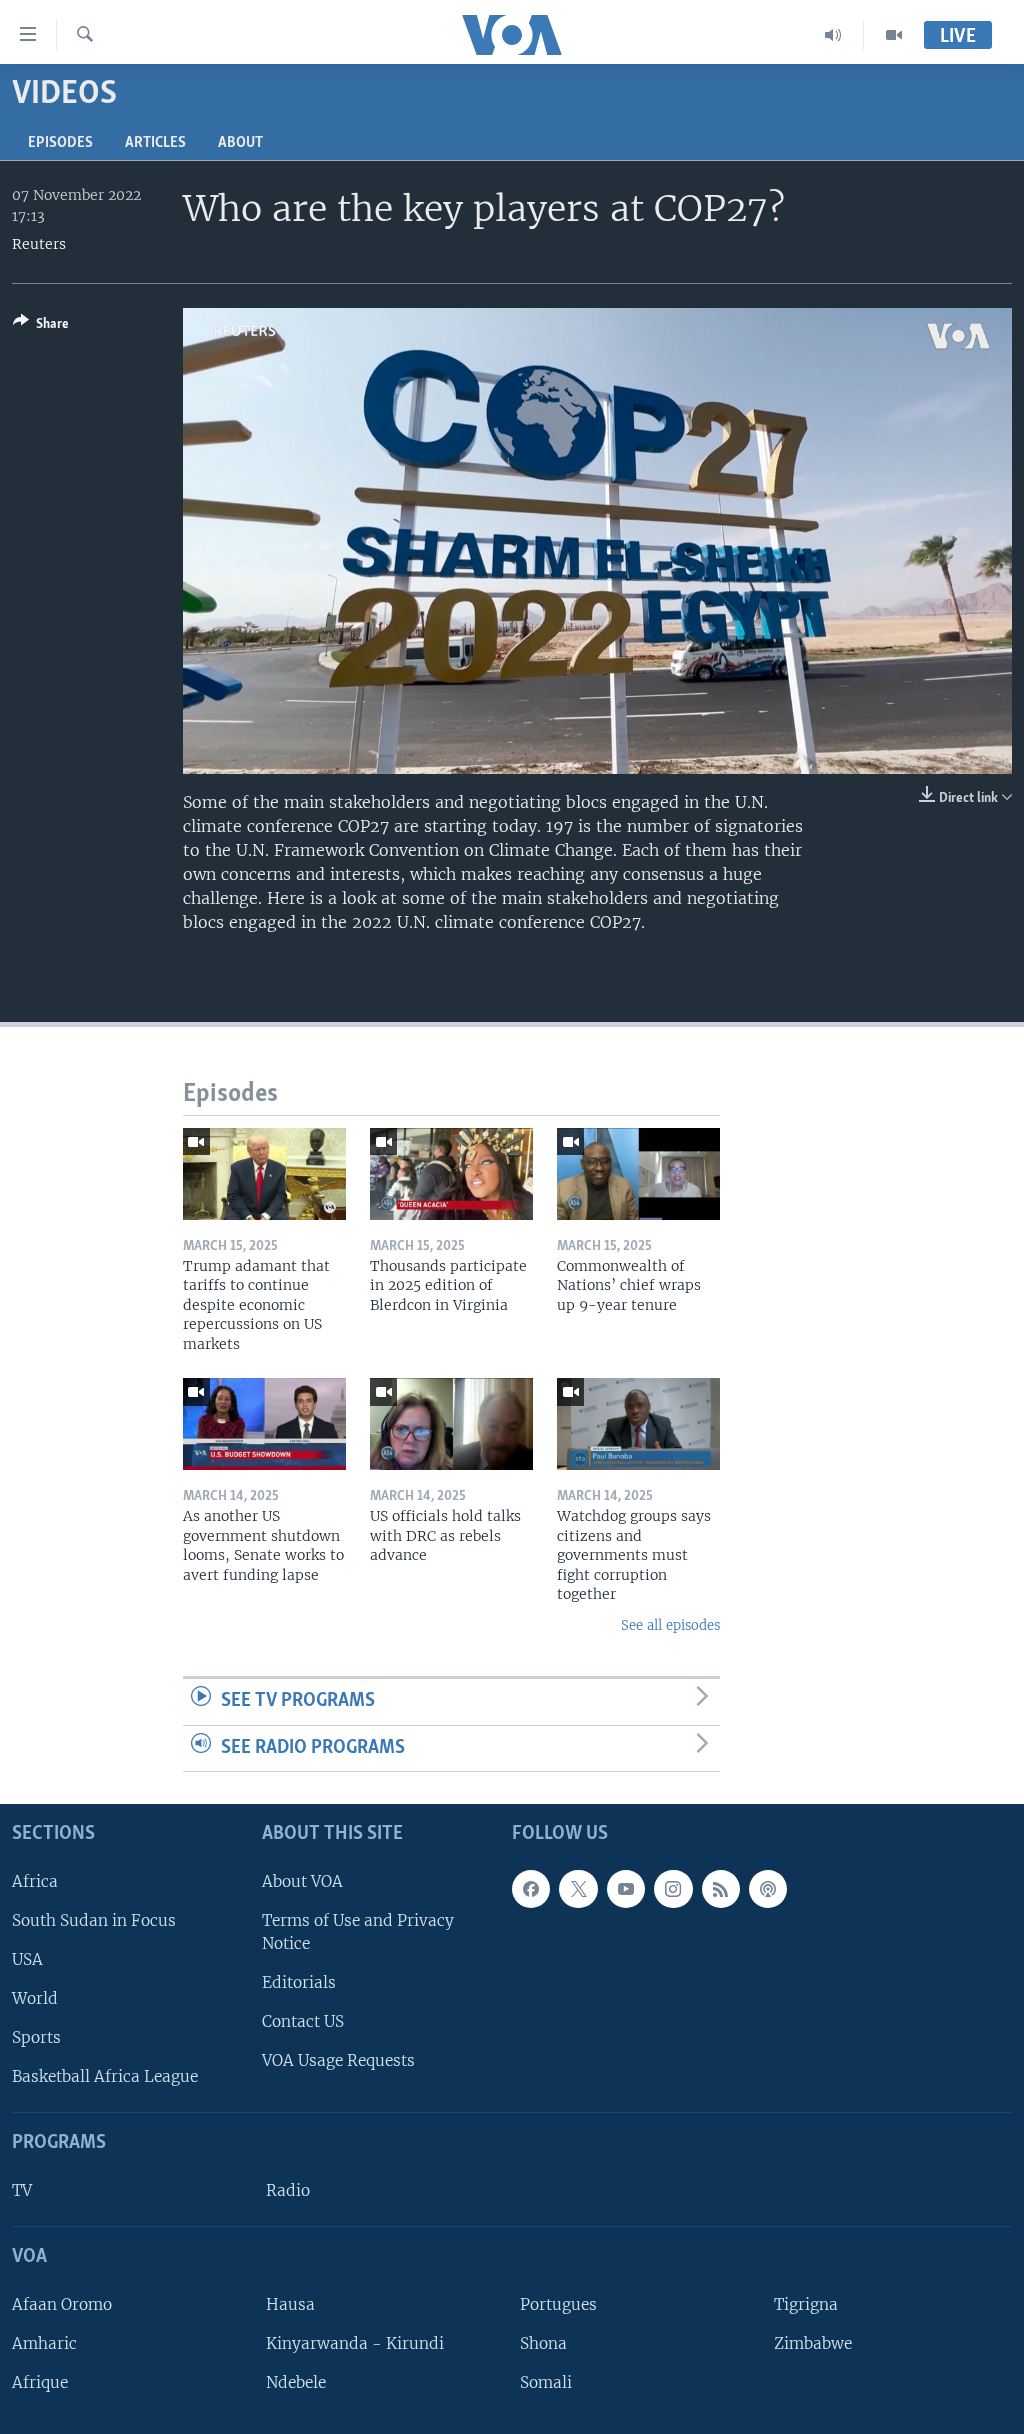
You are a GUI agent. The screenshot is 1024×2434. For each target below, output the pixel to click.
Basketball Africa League (105, 2076)
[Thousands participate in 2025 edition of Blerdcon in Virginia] (451, 1174)
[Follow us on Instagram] (673, 1889)
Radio (288, 2190)
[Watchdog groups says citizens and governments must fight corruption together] (638, 1424)
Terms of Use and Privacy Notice (358, 1932)
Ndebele (296, 2382)
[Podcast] (768, 1889)
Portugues (558, 2304)
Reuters (39, 244)
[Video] (894, 35)
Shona (543, 2343)
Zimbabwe (813, 2343)
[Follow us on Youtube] (626, 1889)
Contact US (303, 2021)
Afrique (40, 2382)
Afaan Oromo (62, 2304)
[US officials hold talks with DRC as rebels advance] (451, 1424)
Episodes (60, 143)
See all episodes (670, 1625)
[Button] (41, 327)
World (35, 1998)
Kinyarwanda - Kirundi (355, 2343)
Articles (155, 143)
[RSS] (721, 1889)
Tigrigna (806, 2304)
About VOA (302, 1881)
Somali (546, 2382)
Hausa (290, 2304)
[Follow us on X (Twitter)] (578, 1889)
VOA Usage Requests (338, 2060)
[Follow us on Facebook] (531, 1889)
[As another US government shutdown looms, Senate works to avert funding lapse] (264, 1424)
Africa (35, 1881)
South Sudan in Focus (94, 1920)
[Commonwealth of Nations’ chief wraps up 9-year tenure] (638, 1174)
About (240, 143)
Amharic (44, 2343)
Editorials (299, 1982)
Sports (36, 2037)
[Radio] (833, 35)
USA (27, 1959)
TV (22, 2190)
